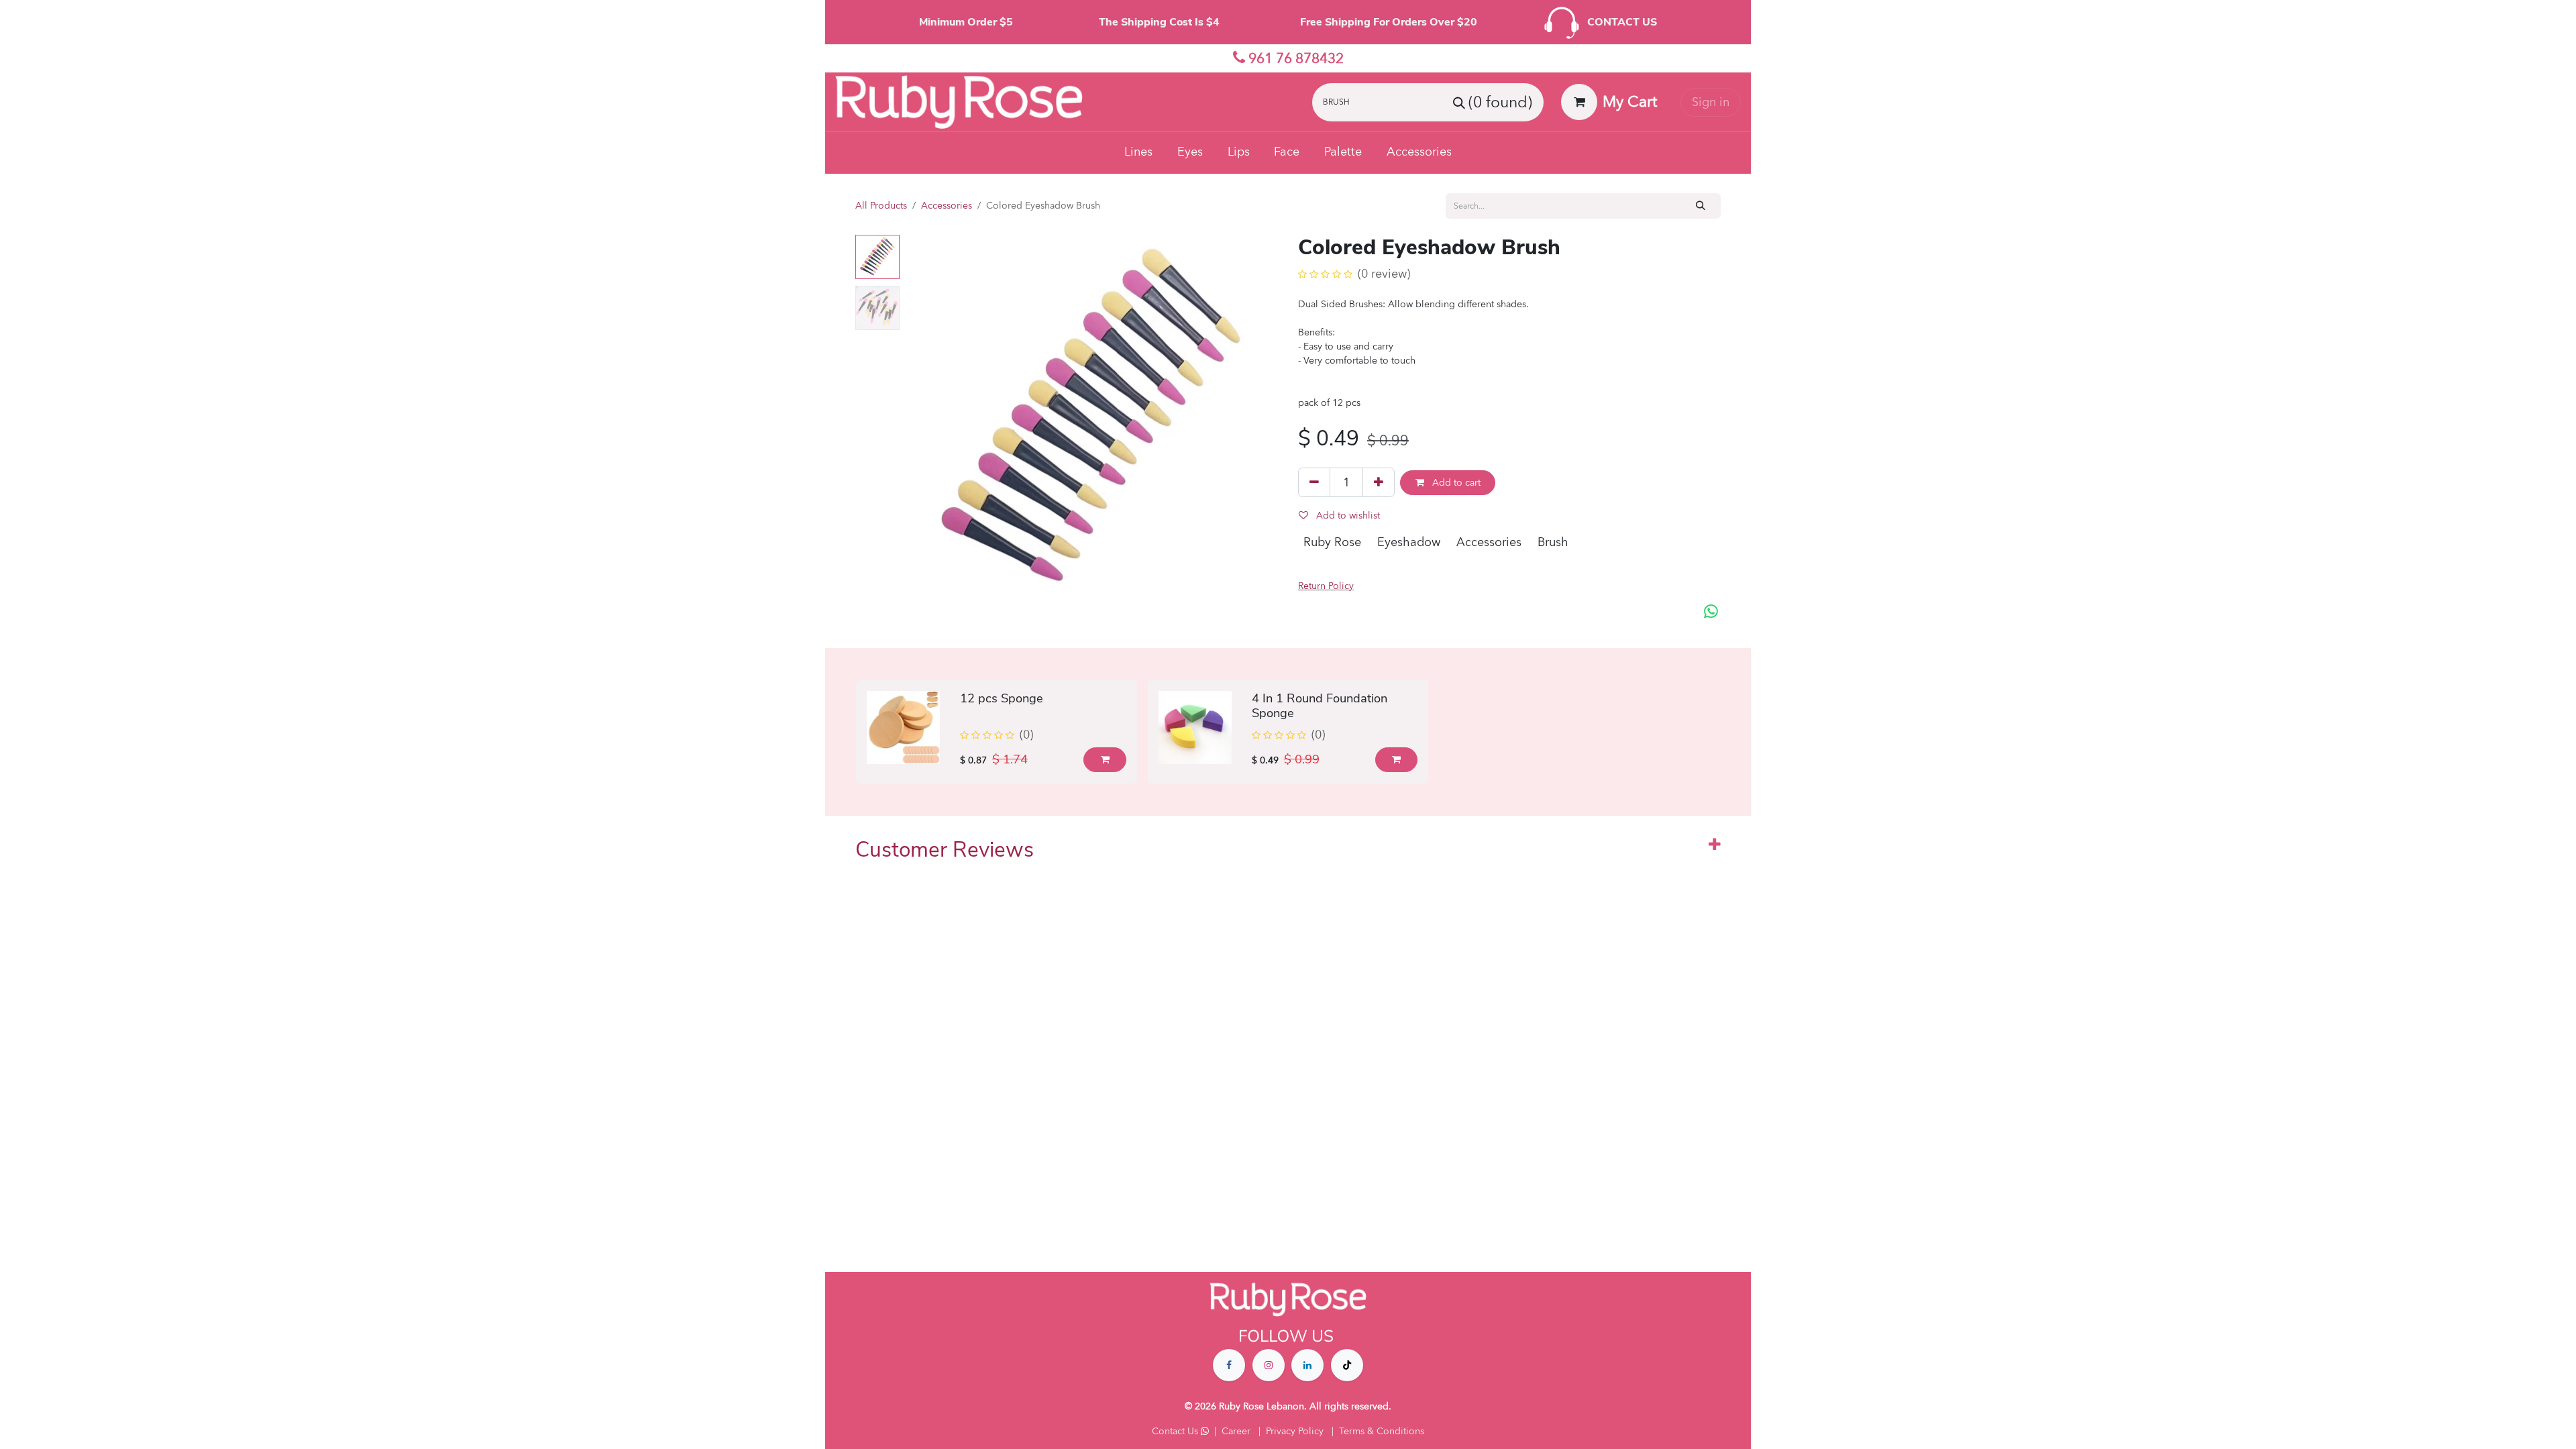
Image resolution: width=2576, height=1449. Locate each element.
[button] (924, 421)
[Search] (1701, 206)
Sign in (1711, 102)
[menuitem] (1139, 153)
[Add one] (1379, 482)
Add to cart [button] (1455, 483)
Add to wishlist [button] (1347, 516)
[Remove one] (1314, 482)
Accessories (947, 206)
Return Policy (1326, 586)
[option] (1288, 732)
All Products (881, 206)
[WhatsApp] (1711, 612)
